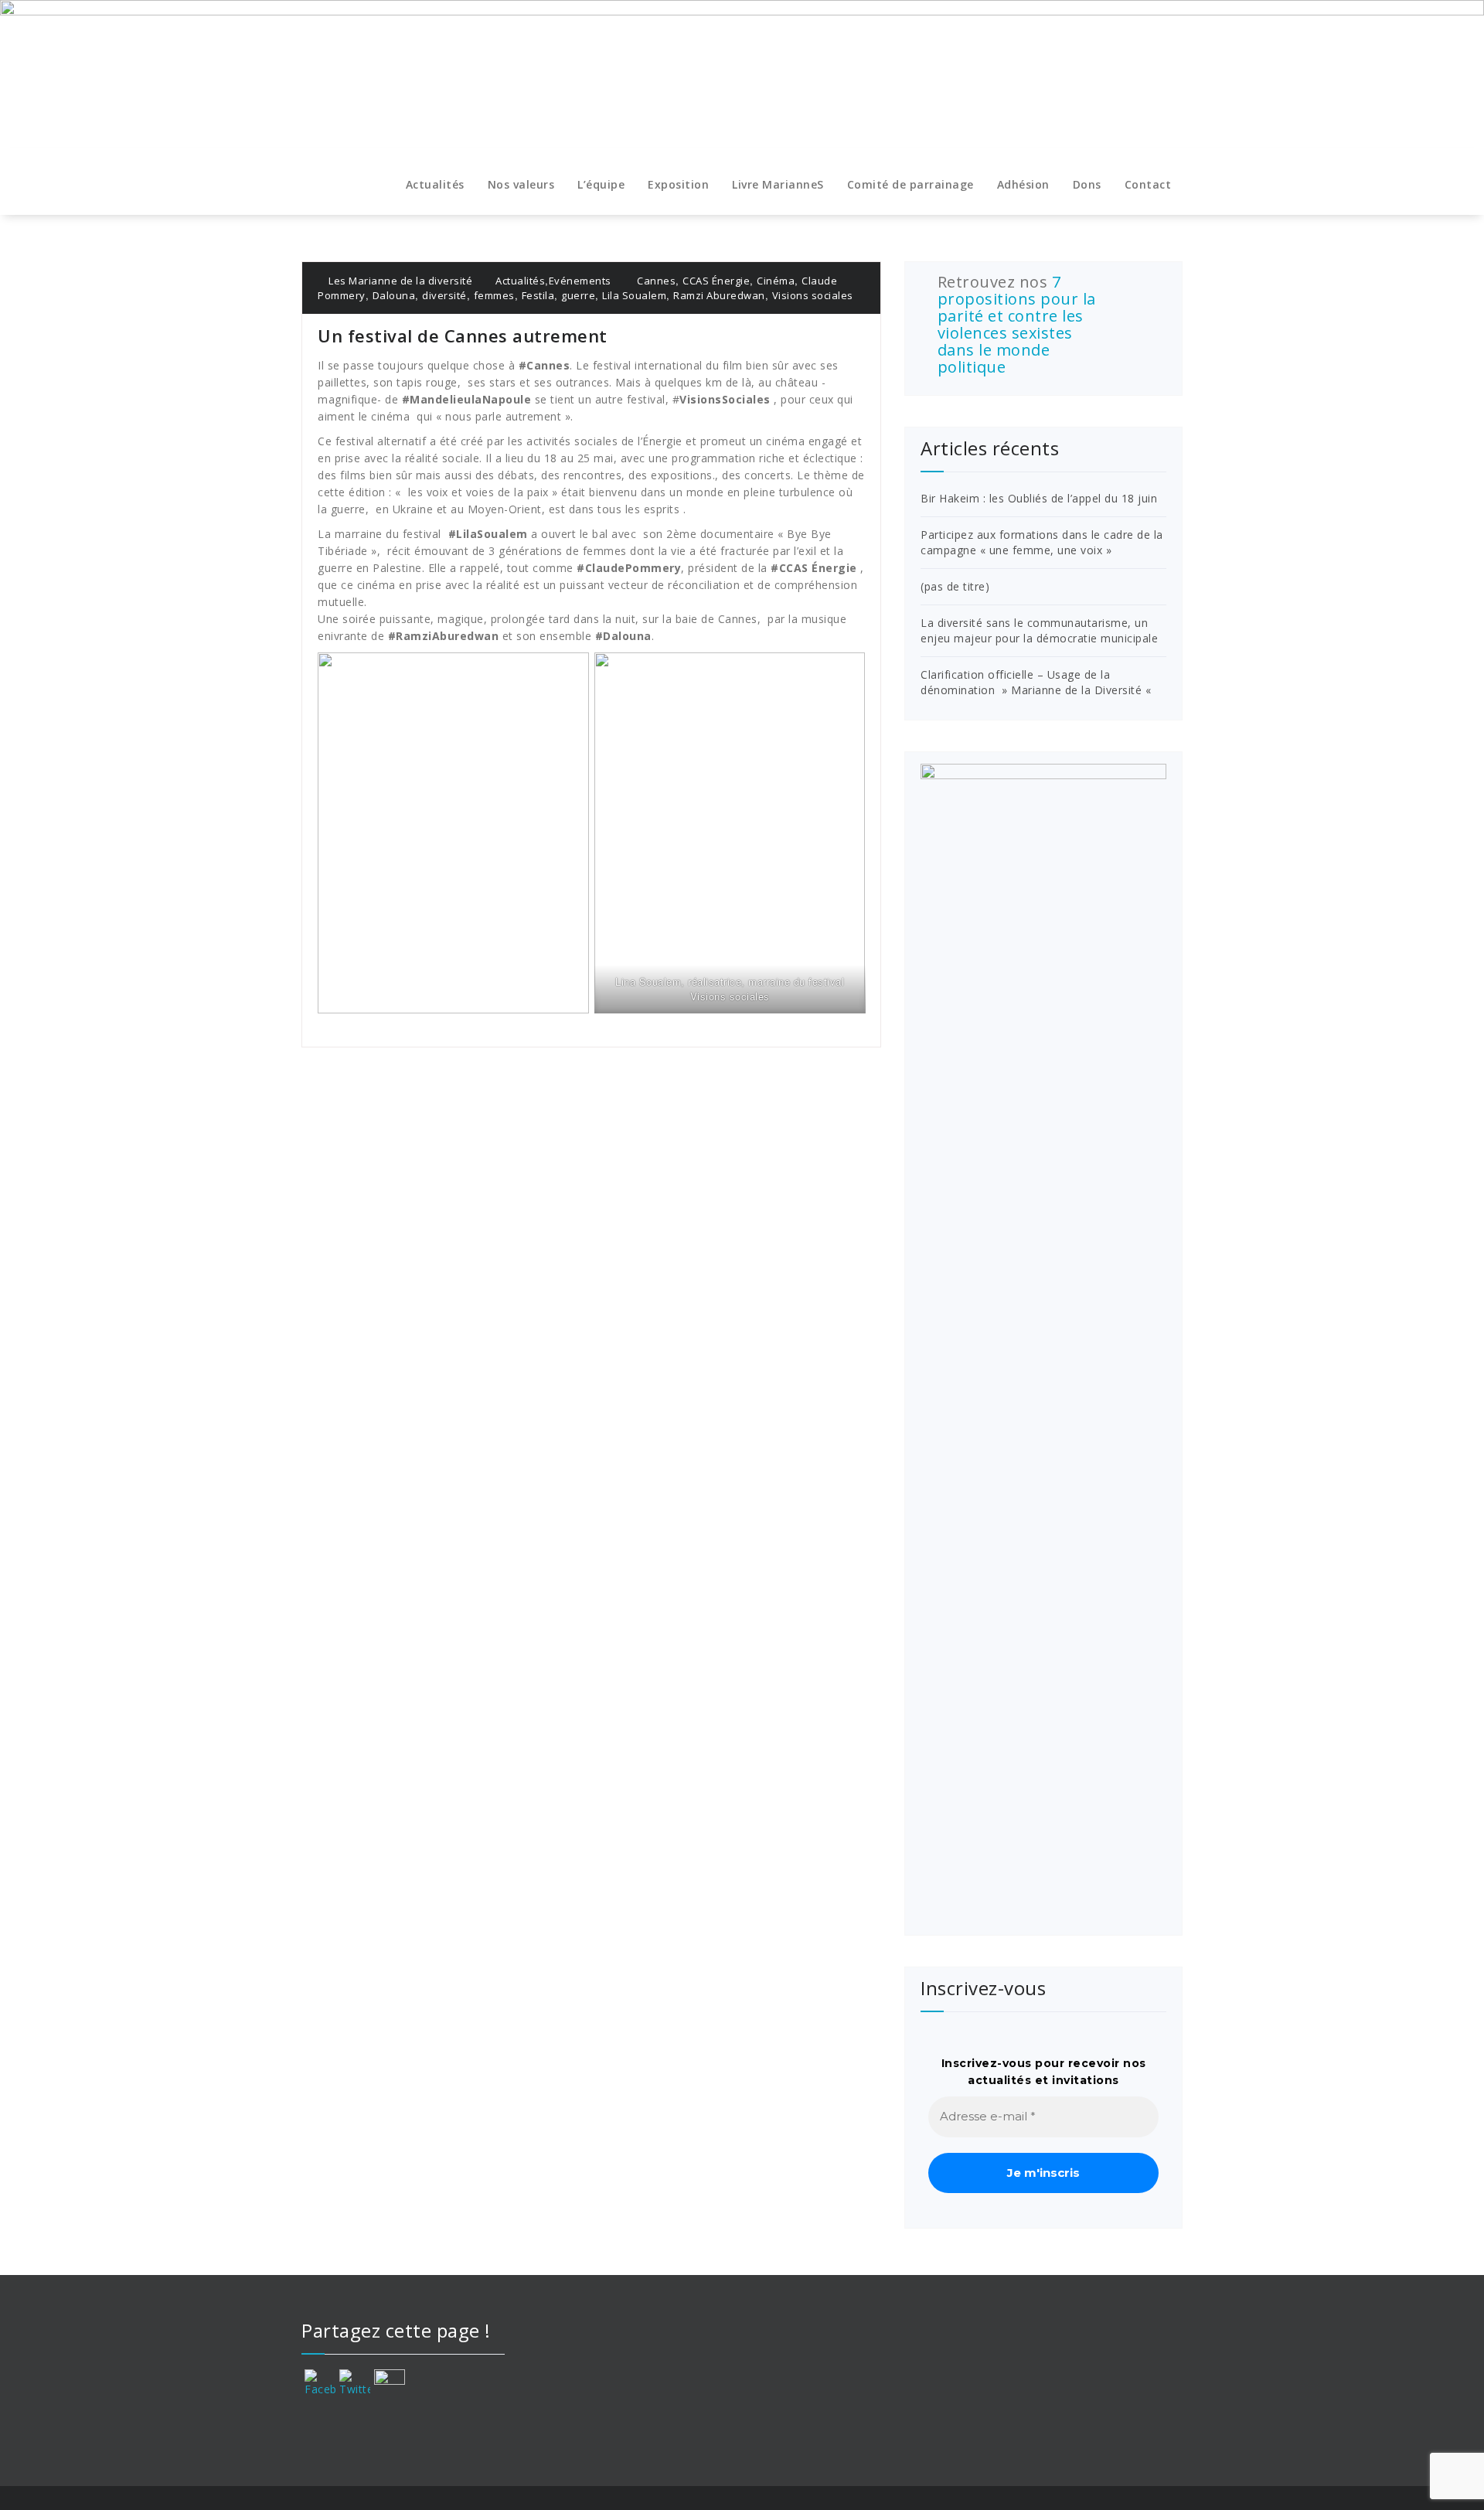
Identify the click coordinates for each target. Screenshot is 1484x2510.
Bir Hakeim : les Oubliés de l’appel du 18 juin (1039, 498)
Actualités (435, 184)
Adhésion (1023, 184)
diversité (444, 295)
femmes (494, 295)
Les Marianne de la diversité (399, 281)
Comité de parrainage (910, 184)
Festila (538, 295)
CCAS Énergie (716, 281)
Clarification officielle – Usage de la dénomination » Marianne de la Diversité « (1038, 682)
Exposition (678, 184)
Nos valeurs (521, 184)
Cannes (656, 281)
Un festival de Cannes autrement (465, 335)
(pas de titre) (955, 586)
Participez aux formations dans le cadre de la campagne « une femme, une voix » (1042, 542)
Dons (1087, 184)
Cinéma (776, 281)
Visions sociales (813, 295)
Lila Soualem (634, 295)
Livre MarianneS (778, 184)
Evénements (580, 281)
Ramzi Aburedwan (719, 295)
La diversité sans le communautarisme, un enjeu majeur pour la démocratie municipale (1039, 630)
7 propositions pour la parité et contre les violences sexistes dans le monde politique (1017, 324)
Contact (1148, 184)
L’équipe (601, 184)
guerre (578, 295)
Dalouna (394, 295)
